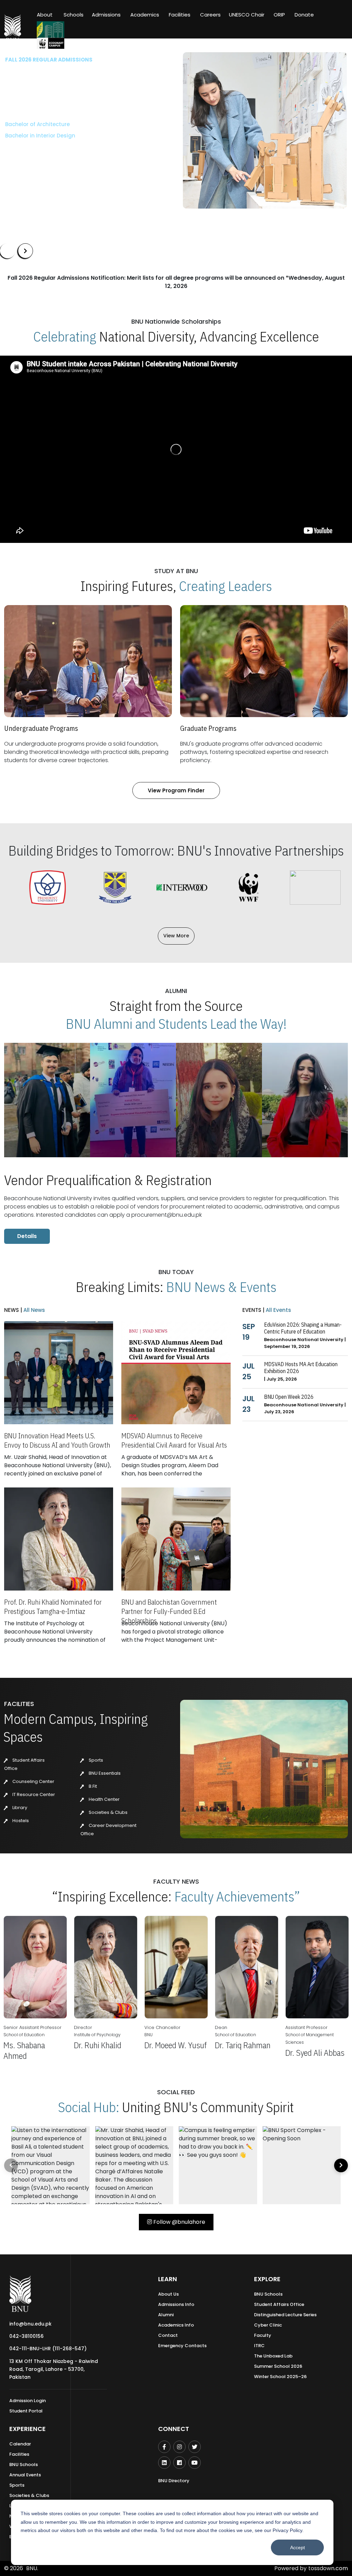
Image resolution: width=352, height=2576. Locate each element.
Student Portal (26, 2411)
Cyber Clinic (268, 2325)
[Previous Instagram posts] (11, 2165)
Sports (95, 1760)
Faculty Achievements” (237, 1896)
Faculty (263, 2335)
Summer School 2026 (278, 2366)
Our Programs (28, 156)
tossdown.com (328, 2568)
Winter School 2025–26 (280, 2377)
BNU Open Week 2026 (289, 1397)
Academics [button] (145, 15)
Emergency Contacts (182, 2346)
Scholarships (77, 156)
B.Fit (92, 1786)
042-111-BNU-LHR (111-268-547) (48, 2349)
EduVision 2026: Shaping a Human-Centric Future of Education (303, 1328)
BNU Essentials (104, 1773)
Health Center (104, 1799)
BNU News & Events (221, 1287)
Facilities (19, 2454)
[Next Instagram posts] (341, 2165)
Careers (210, 15)
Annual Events (25, 2475)
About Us (168, 2294)
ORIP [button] (279, 15)
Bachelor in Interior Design (40, 136)
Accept (298, 2547)
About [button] (45, 15)
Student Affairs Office (279, 2304)
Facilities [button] (180, 15)
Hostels (20, 1821)
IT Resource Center (33, 1794)
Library (19, 1808)
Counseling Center (33, 1781)
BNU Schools (268, 2294)
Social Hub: (89, 2107)
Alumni (166, 2315)
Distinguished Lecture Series (285, 2315)
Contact (168, 2335)
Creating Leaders (225, 586)
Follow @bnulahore (179, 2222)
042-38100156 (26, 2336)
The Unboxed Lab (273, 2356)
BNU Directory (174, 2481)
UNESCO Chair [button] (247, 15)
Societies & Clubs (108, 1812)
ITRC (259, 2346)
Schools (74, 15)
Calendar (20, 2444)
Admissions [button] (106, 15)
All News (34, 1310)
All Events (278, 1310)
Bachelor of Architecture (37, 124)
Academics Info (176, 2325)
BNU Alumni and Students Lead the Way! (176, 1024)
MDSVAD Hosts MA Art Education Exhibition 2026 (301, 1368)
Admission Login (27, 2401)
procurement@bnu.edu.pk (167, 1215)
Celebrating (65, 336)
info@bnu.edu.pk (30, 2324)
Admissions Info (176, 2304)
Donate (304, 15)
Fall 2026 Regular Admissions (49, 60)
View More (176, 936)
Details (27, 1236)
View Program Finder (176, 790)
